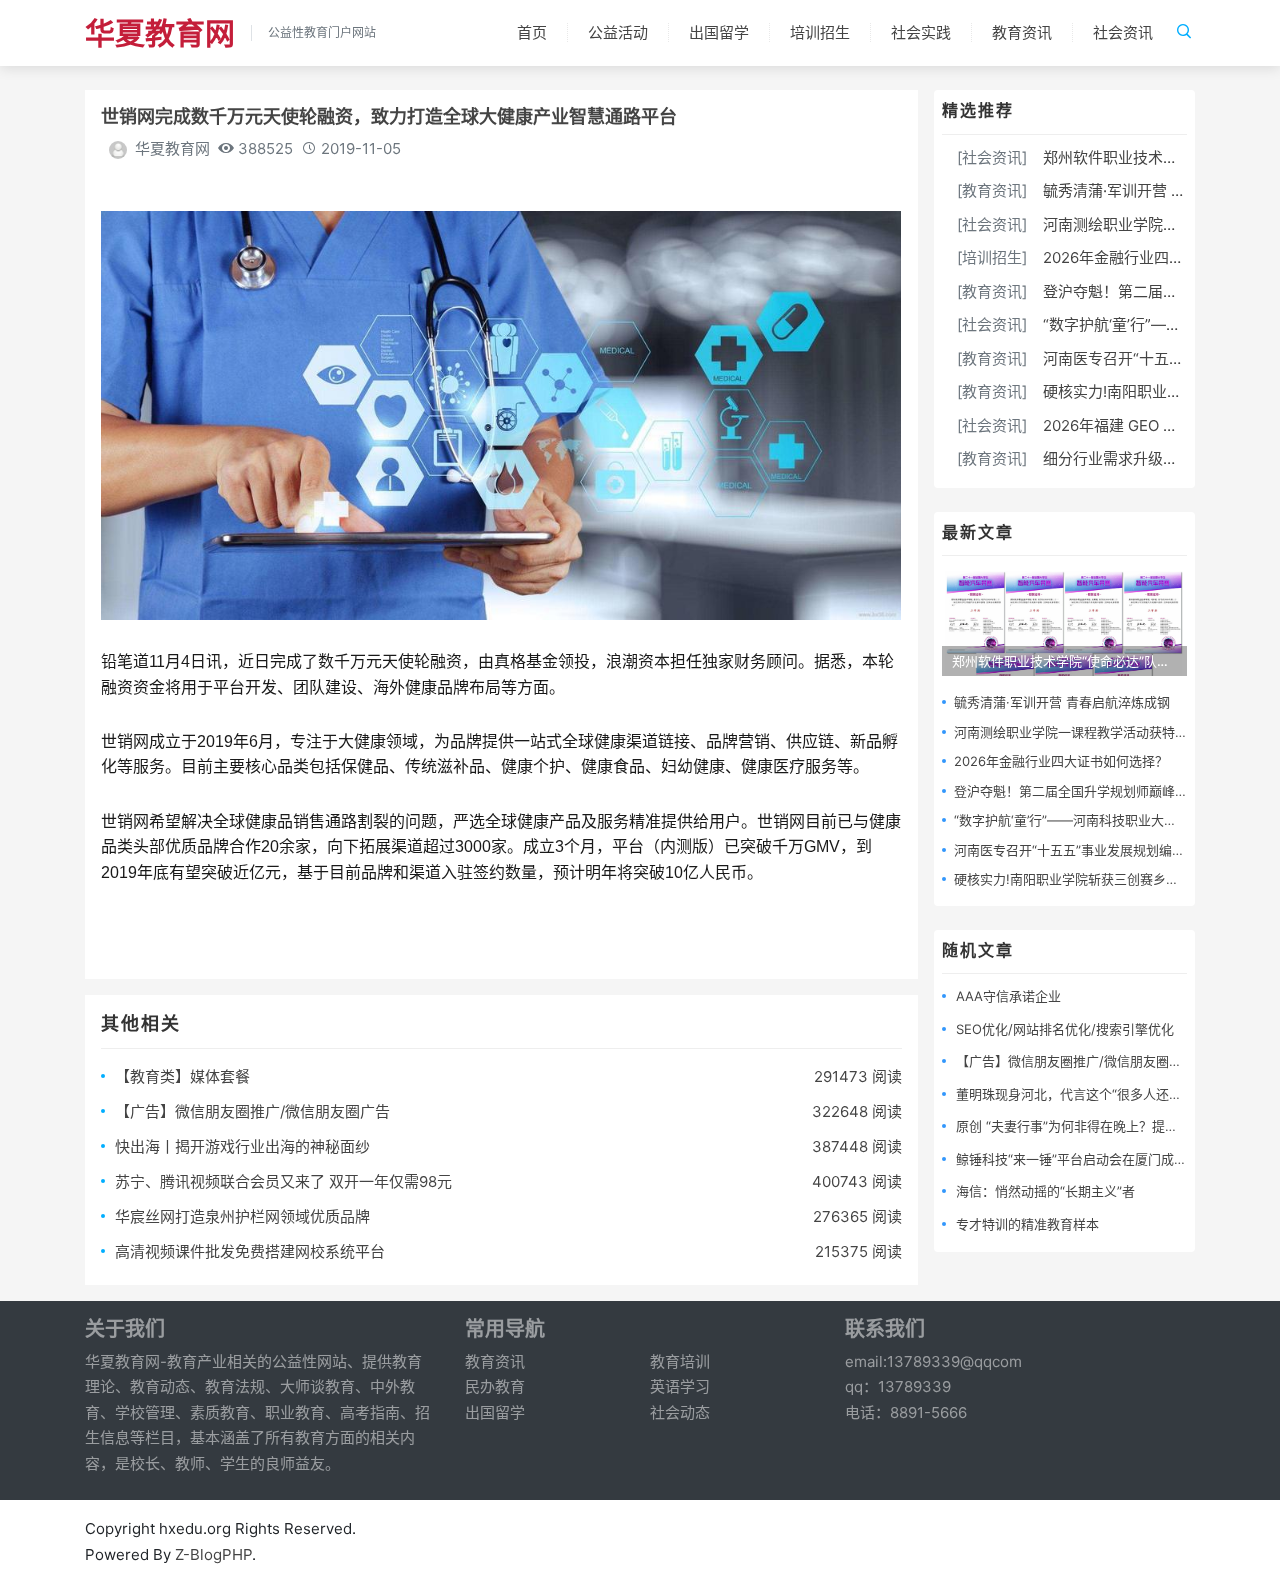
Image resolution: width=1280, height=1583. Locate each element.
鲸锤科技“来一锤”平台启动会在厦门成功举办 (1084, 1159)
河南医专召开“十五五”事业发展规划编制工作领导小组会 (1115, 850)
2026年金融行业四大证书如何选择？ (1061, 761)
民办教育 (495, 1386)
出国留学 (719, 32)
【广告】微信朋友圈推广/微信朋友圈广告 (252, 1111)
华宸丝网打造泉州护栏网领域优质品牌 (242, 1216)
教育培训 (680, 1361)
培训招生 (820, 32)
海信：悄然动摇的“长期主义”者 (1045, 1191)
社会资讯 (1123, 32)
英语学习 (680, 1386)
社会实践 (921, 32)
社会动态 (680, 1412)
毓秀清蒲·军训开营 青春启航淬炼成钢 (1062, 702)
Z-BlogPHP (213, 1554)
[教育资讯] (992, 190)
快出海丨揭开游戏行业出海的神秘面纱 (242, 1146)
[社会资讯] (992, 157)
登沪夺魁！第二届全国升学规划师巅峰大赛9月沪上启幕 (1114, 791)
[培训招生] (992, 257)
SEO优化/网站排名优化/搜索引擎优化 (1065, 1029)
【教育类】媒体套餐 (182, 1076)
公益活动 (618, 32)
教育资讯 (1022, 32)
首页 (532, 32)
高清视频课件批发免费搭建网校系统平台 (250, 1251)
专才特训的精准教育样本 (1027, 1224)
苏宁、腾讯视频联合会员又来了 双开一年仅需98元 (283, 1181)
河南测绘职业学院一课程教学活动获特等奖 (1077, 732)
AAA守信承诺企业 (1008, 996)
